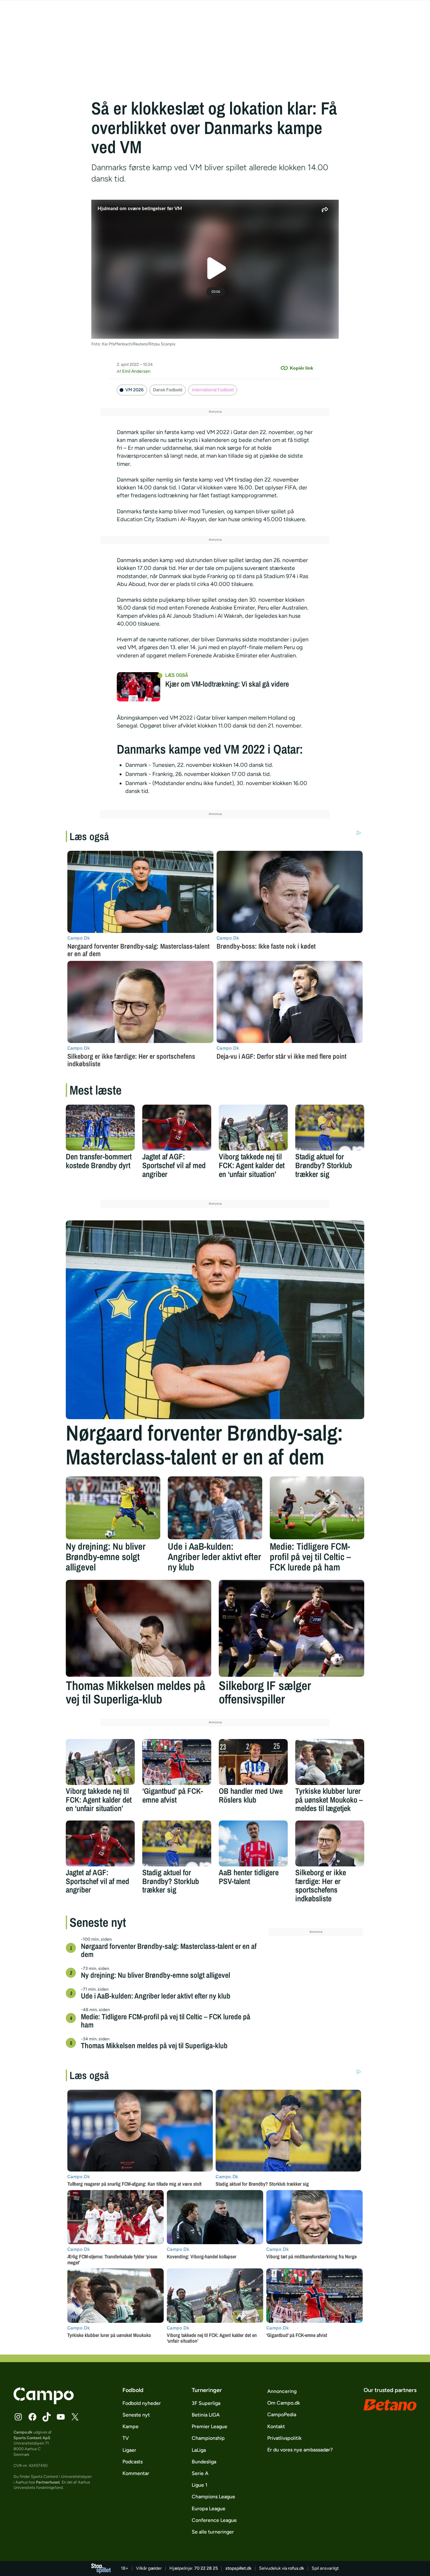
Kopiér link (302, 368)
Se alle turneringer (213, 2532)
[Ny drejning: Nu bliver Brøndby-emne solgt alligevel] (113, 1508)
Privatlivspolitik (284, 2438)
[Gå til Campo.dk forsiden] (44, 2402)
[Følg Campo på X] (75, 2417)
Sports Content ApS (32, 2438)
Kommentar (136, 2473)
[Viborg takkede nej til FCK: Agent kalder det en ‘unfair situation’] (253, 1128)
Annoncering (282, 2391)
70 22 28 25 (206, 2568)
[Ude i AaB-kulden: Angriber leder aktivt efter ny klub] (215, 1508)
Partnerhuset (48, 2482)
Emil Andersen (136, 371)
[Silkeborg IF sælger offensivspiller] (291, 1628)
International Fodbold (213, 390)
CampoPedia (282, 2414)
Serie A (200, 2473)
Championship (208, 2438)
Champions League (213, 2497)
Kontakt (276, 2426)
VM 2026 (134, 390)
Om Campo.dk (284, 2403)
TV (126, 2438)
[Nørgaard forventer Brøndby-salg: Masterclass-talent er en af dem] (215, 1320)
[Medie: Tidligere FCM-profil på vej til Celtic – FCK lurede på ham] (317, 1508)
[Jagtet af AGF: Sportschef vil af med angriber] (177, 1128)
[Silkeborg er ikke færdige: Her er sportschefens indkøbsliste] (330, 1843)
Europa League (209, 2509)
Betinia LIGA (206, 2415)
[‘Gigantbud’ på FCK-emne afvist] (177, 1762)
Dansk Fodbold (168, 390)
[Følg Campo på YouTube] (61, 2417)
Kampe (130, 2426)
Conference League (214, 2520)
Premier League (209, 2426)
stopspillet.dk (238, 2568)
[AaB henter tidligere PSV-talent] (253, 1843)
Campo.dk (23, 2432)
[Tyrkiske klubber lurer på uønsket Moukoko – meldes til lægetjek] (330, 1762)
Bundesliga (204, 2462)
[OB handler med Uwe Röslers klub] (253, 1762)
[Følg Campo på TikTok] (47, 2417)
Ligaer (129, 2450)
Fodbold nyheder (142, 2403)
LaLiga (199, 2450)
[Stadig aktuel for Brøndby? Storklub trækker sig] (330, 1128)
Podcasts (133, 2462)
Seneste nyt (136, 2415)
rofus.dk (296, 2568)
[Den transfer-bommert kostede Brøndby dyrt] (100, 1128)
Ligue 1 (200, 2485)
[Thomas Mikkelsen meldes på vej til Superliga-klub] (139, 1628)
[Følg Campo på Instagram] (18, 2417)
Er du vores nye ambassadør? (300, 2450)
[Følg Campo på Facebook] (32, 2417)
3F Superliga (206, 2403)
